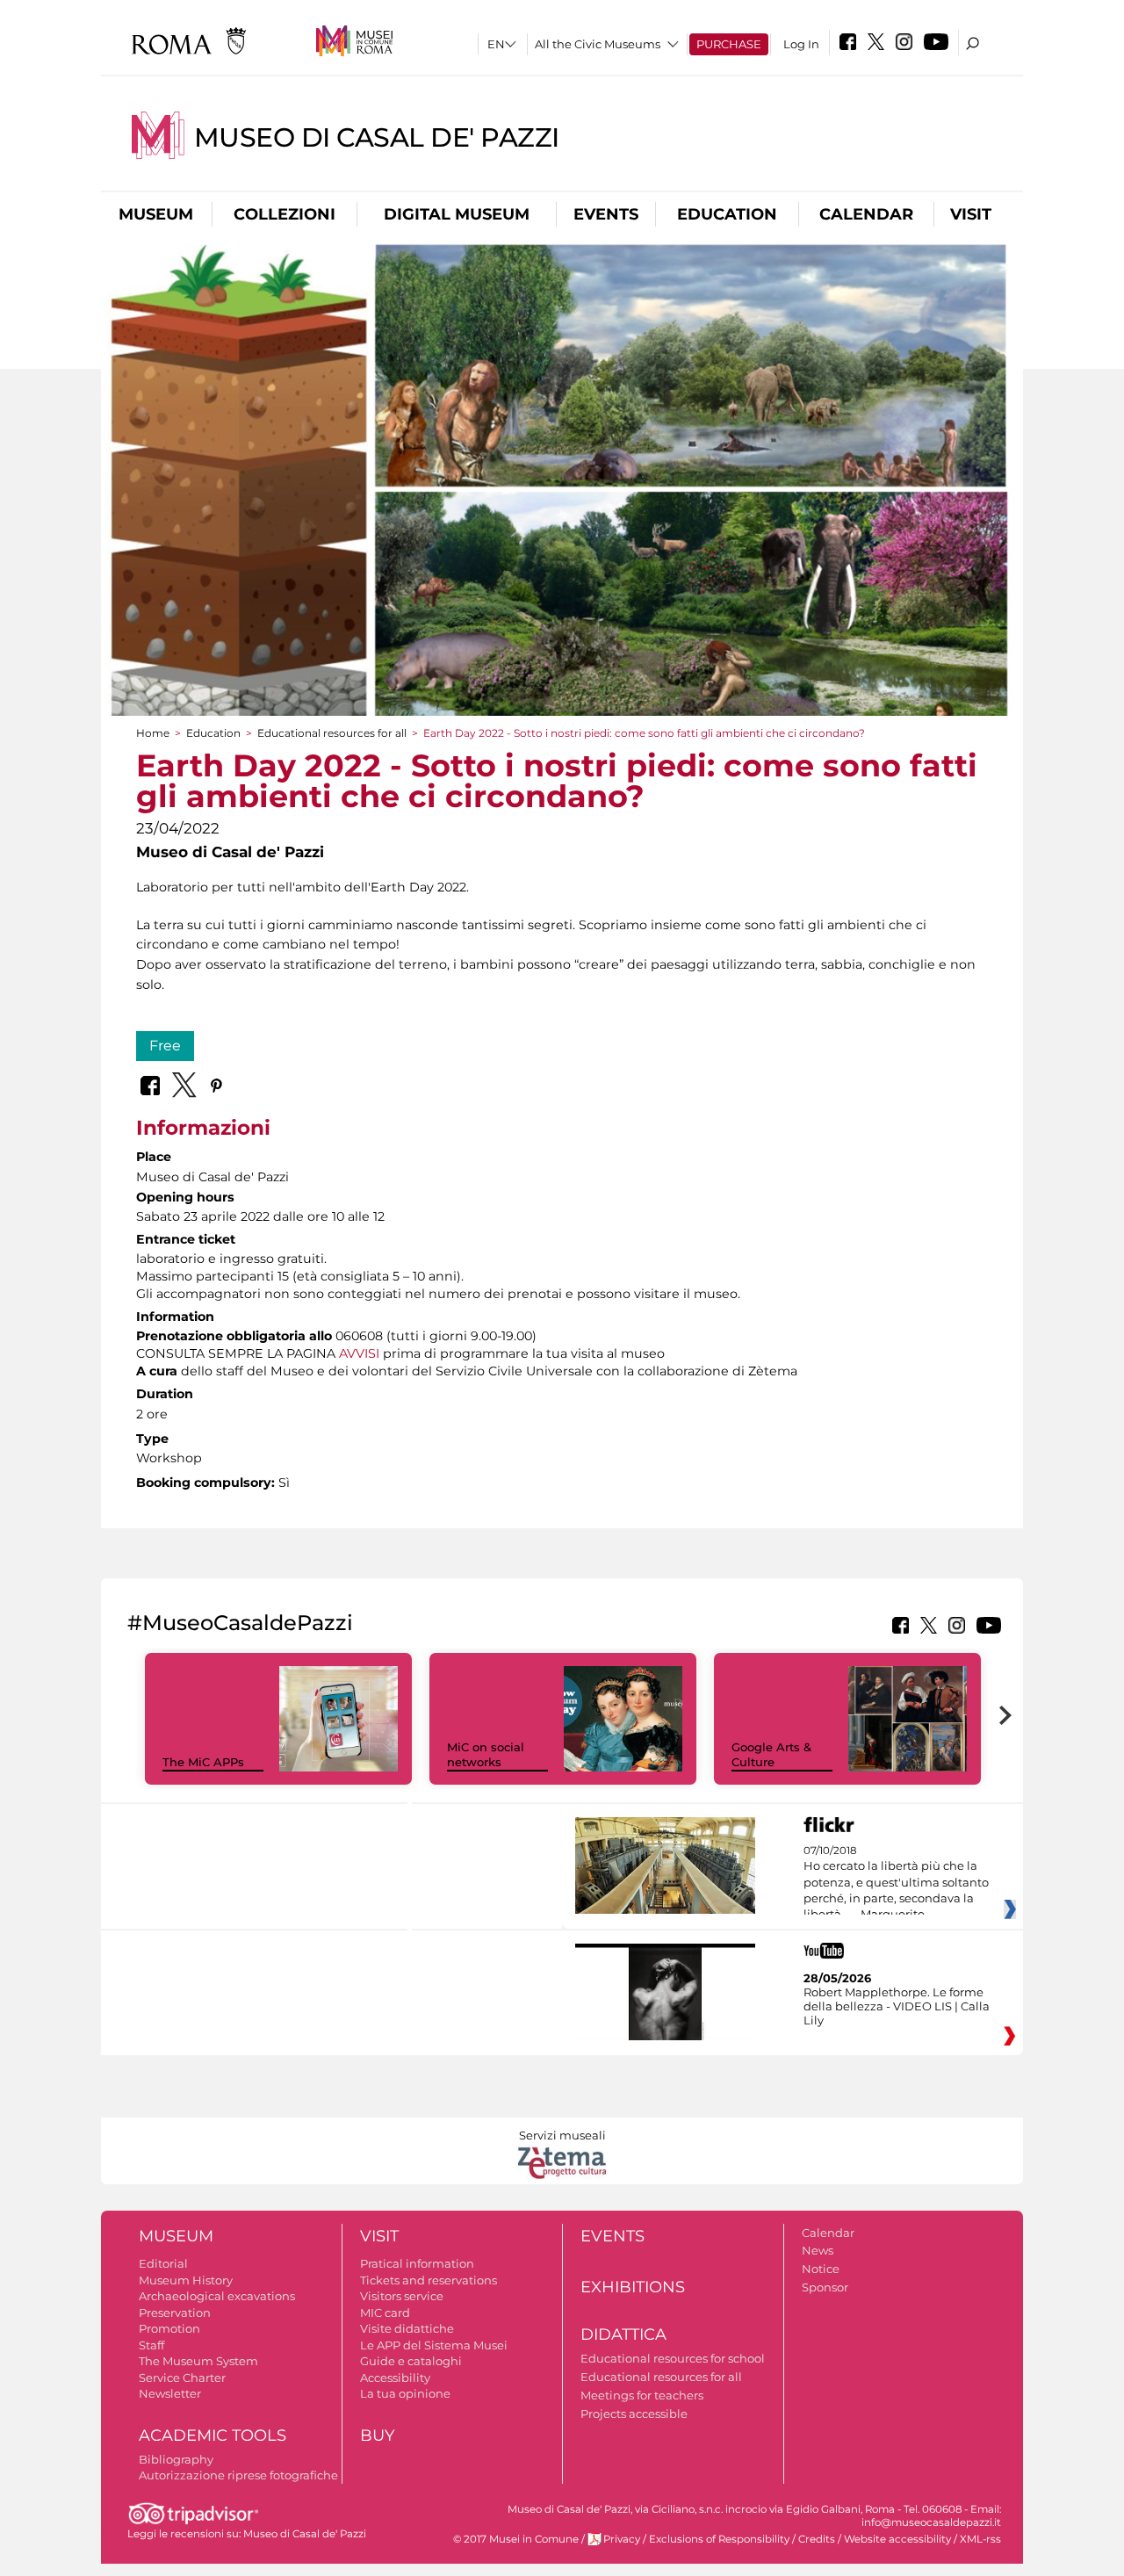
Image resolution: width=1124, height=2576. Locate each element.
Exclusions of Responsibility (719, 2539)
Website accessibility (897, 2539)
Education (727, 214)
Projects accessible (634, 2414)
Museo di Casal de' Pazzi (377, 137)
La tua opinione (405, 2393)
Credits (817, 2539)
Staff (151, 2345)
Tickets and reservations (429, 2280)
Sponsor (825, 2287)
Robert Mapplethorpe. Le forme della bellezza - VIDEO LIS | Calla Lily (897, 2006)
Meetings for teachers (642, 2395)
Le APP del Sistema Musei (434, 2345)
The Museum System (198, 2361)
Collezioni (285, 214)
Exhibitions (633, 2287)
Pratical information (417, 2263)
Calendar (866, 214)
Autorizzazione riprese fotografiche (238, 2475)
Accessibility (395, 2378)
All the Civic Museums (598, 44)
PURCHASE (729, 44)
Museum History (186, 2280)
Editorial (163, 2263)
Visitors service (402, 2296)
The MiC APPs (203, 1762)
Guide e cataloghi (411, 2361)
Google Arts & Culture (771, 1754)
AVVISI (359, 1353)
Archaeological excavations (217, 2296)
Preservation (175, 2313)
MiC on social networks (486, 1754)
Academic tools (213, 2435)
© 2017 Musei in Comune (516, 2539)
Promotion (169, 2328)
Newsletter (170, 2393)
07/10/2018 (896, 1883)
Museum (156, 214)
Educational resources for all (332, 733)
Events (606, 214)
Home (153, 733)
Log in (801, 44)
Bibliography (176, 2459)
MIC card (385, 2313)
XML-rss (980, 2539)
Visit (971, 214)
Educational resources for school (673, 2358)
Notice (821, 2269)
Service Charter (182, 2378)
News (818, 2250)
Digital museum (457, 214)
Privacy (622, 2539)
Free (165, 1046)
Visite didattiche (407, 2328)
